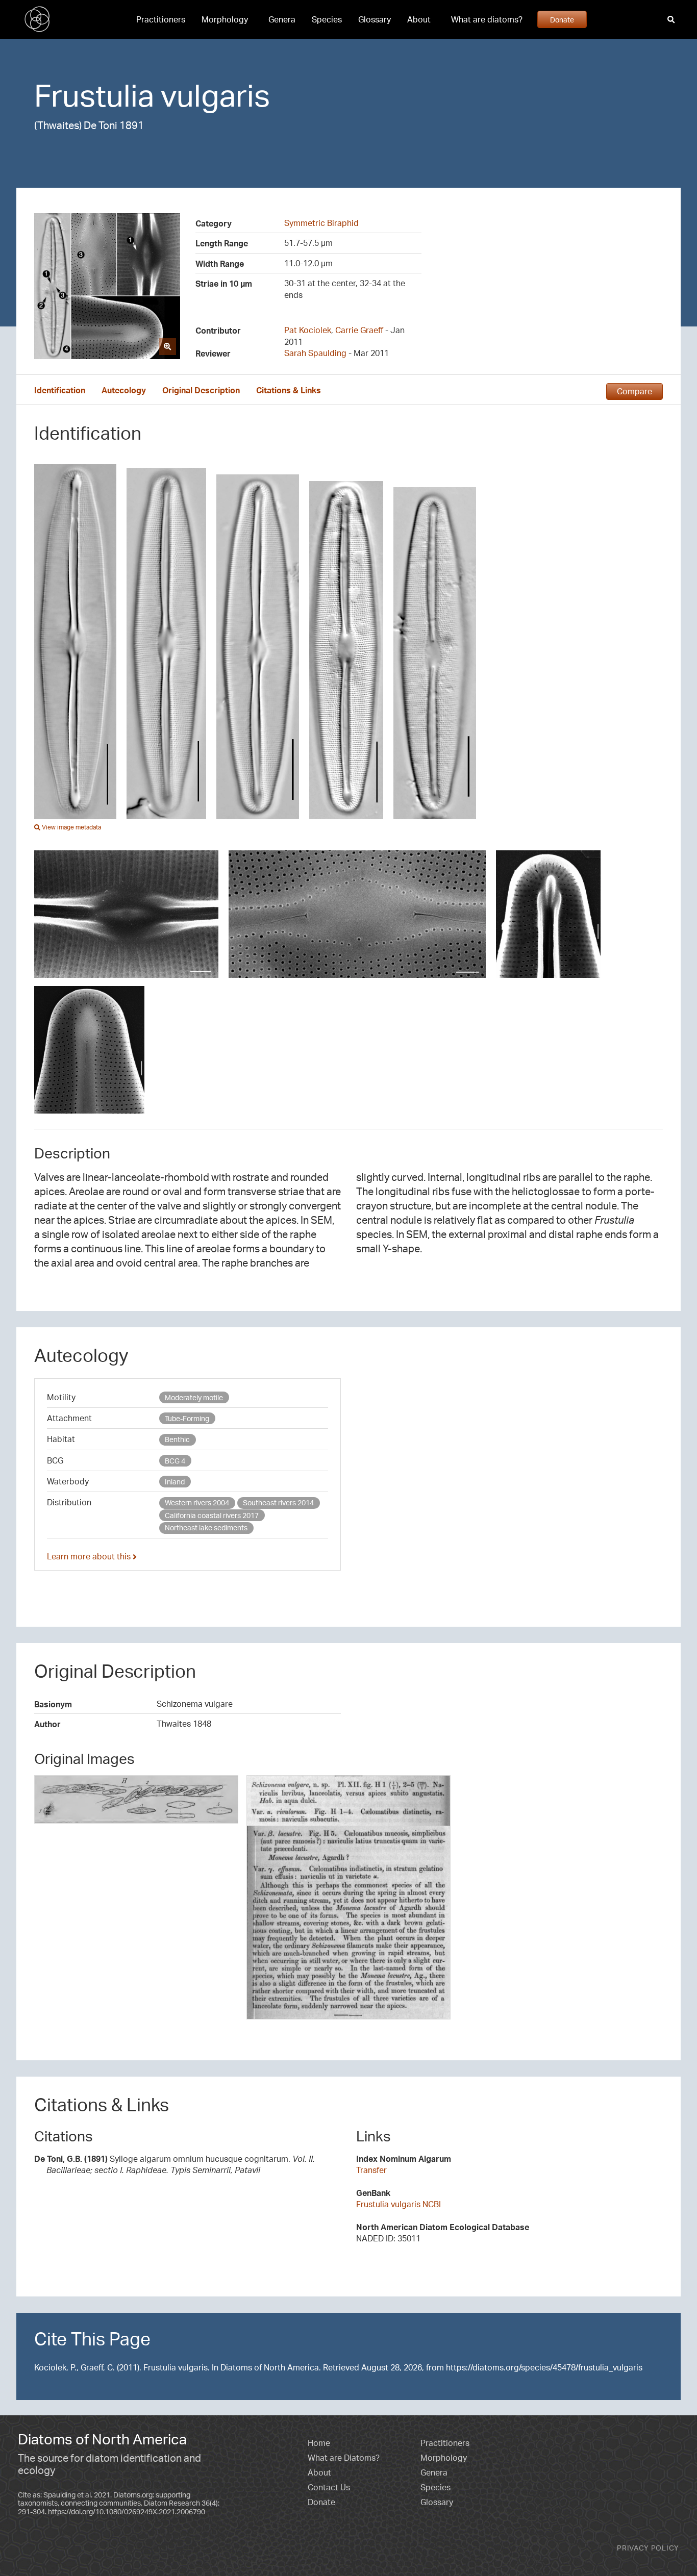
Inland (175, 1482)
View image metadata (71, 827)
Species (327, 19)
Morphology (225, 19)
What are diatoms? (487, 19)
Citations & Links (289, 390)
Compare (634, 391)
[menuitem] (161, 19)
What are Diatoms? (344, 2458)
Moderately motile (194, 1397)
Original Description (201, 390)
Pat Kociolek (308, 330)
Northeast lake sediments (206, 1527)
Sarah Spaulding (315, 353)
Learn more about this (90, 1556)
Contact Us (329, 2487)
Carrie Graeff (359, 330)
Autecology (124, 390)
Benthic (177, 1439)
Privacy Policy (648, 2548)
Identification (60, 390)
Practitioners (161, 19)
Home (319, 2443)
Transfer (371, 2170)
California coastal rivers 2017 (212, 1515)
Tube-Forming (187, 1418)
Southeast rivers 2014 (278, 1502)
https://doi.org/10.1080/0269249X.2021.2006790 (127, 2511)
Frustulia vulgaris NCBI (399, 2204)
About (419, 19)
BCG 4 (175, 1461)
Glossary (375, 19)
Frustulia (94, 95)
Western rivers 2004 (197, 1502)
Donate (562, 19)
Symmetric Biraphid (321, 223)
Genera (282, 19)
